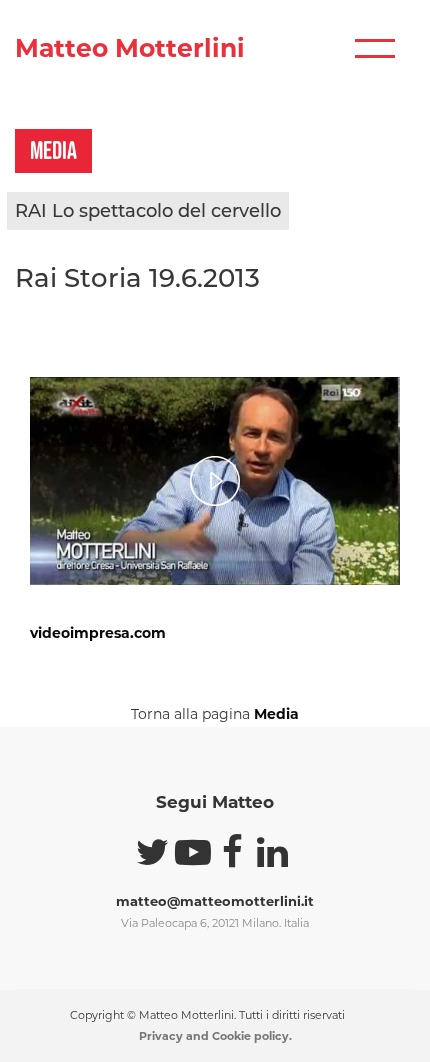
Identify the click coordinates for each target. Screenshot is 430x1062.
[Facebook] (233, 852)
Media (276, 714)
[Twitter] (153, 852)
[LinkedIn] (273, 852)
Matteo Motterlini (130, 48)
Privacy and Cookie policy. (215, 1036)
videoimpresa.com (98, 633)
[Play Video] (215, 481)
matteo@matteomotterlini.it (215, 901)
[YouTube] (193, 852)
